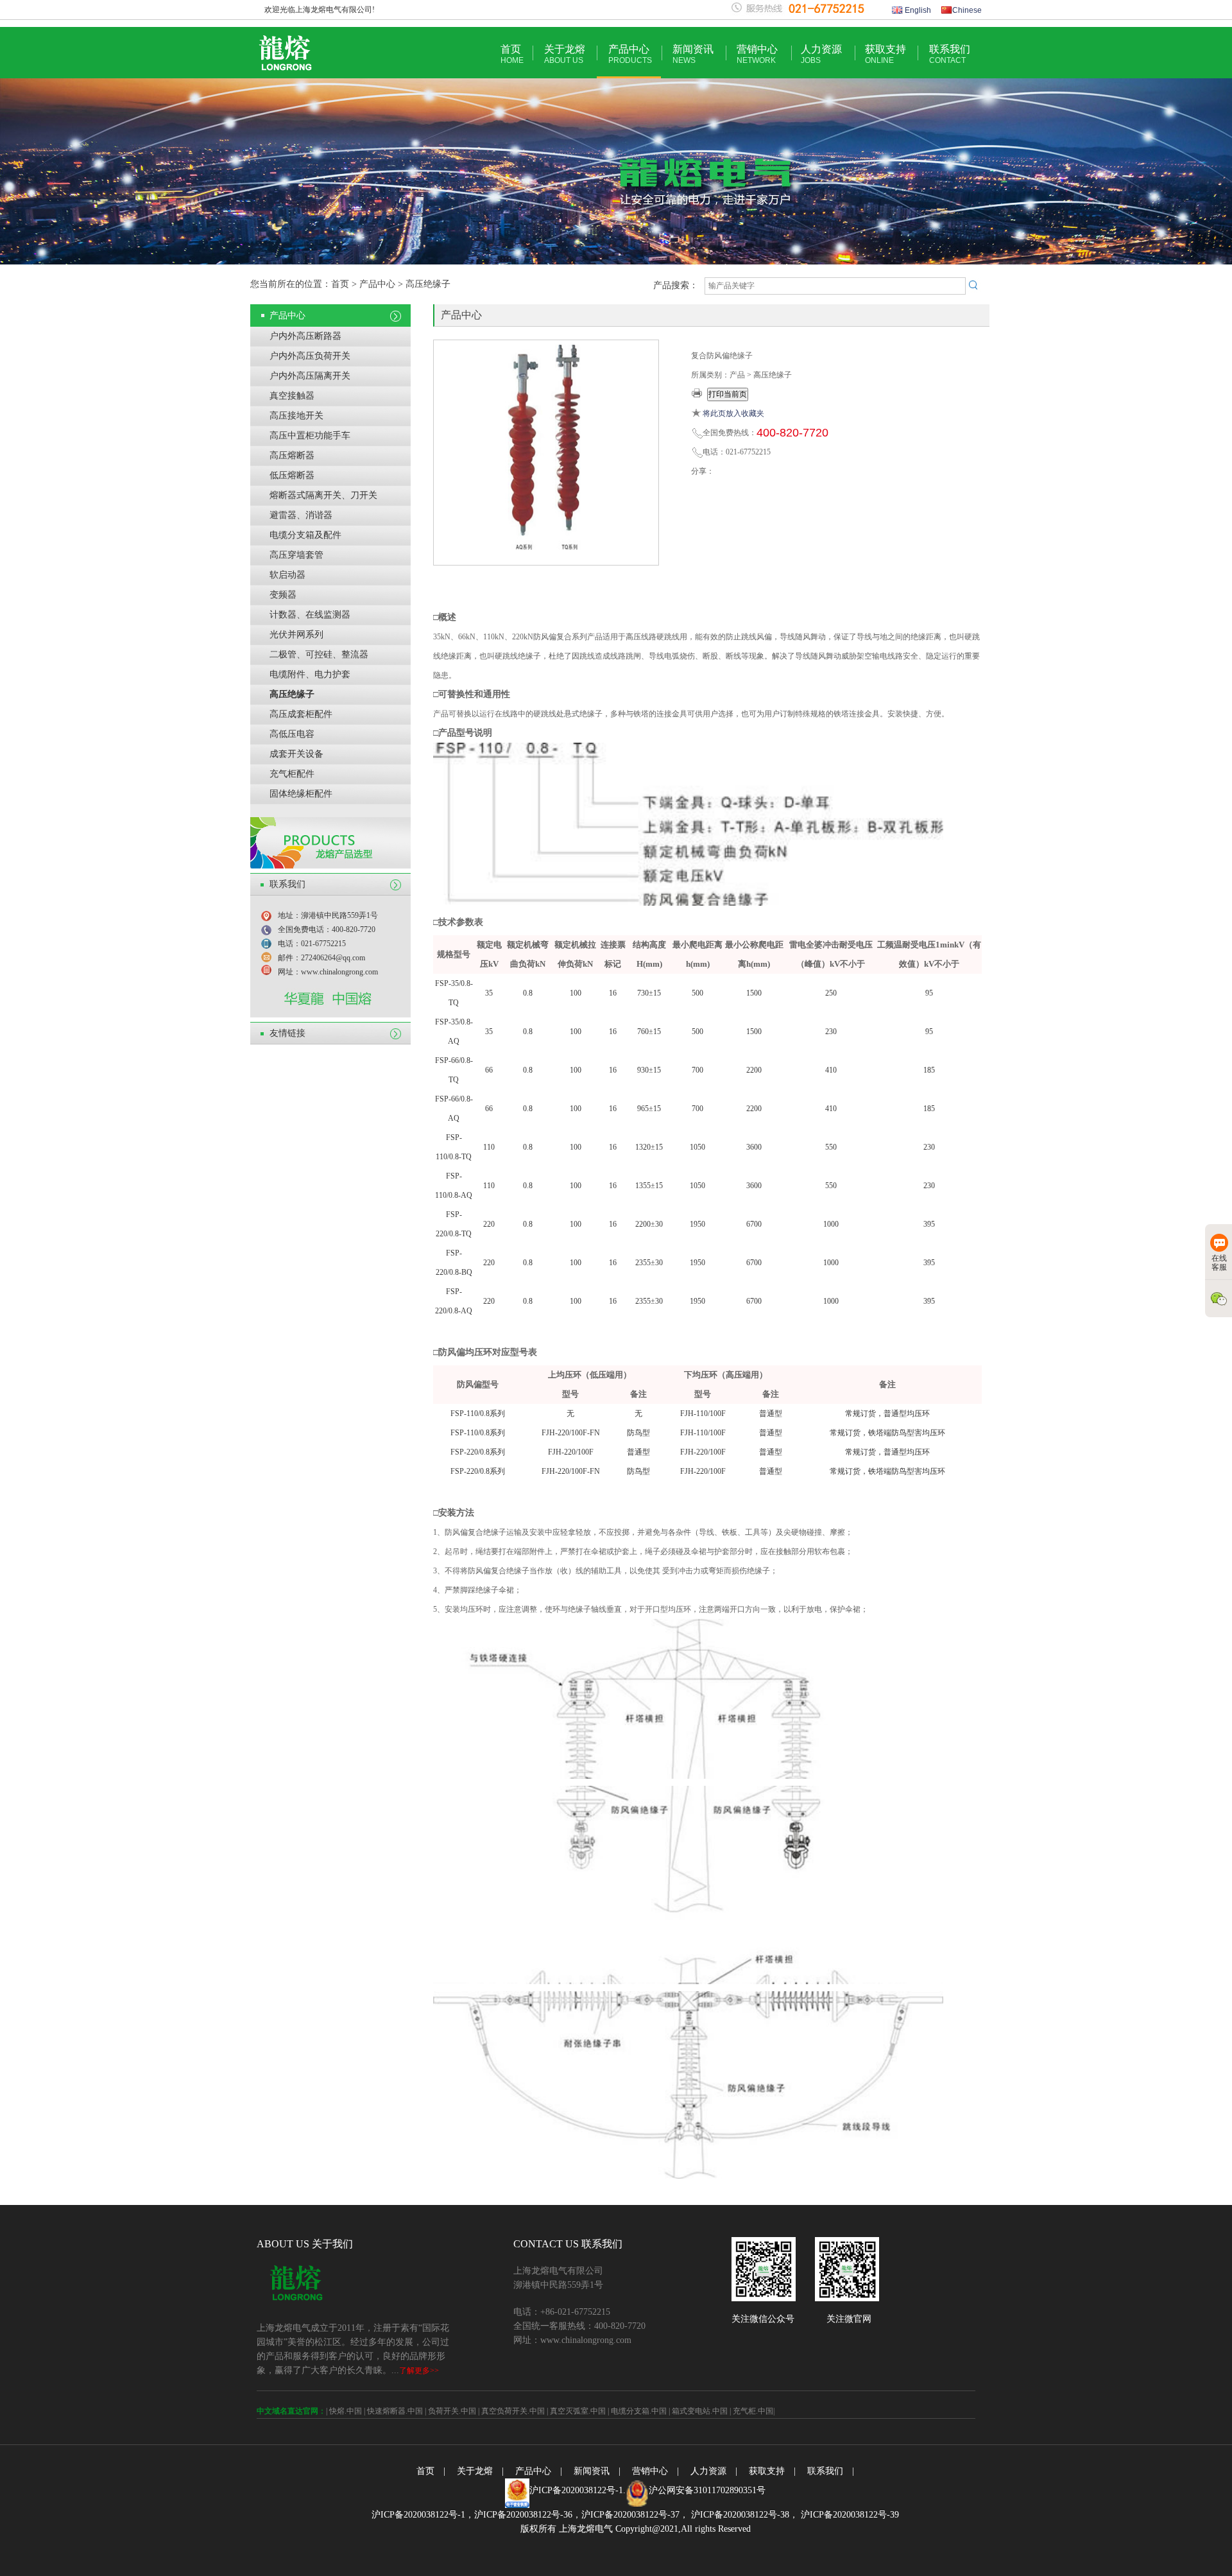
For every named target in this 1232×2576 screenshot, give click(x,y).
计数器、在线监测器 (310, 615)
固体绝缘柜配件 (301, 794)
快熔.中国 (346, 2411)
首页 (512, 54)
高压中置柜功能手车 (310, 436)
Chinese (967, 10)
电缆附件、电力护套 (310, 674)
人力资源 (821, 54)
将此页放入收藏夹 (733, 413)
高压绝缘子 (292, 694)
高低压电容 (292, 734)
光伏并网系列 (296, 635)
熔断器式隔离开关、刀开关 (323, 495)
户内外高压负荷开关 (310, 356)
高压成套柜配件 (301, 714)
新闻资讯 (693, 54)
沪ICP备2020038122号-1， (423, 2515)
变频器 (283, 595)
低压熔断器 (292, 475)
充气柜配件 (292, 774)
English (917, 10)
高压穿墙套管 (296, 555)
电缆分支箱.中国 (639, 2411)
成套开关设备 (296, 754)
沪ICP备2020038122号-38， (743, 2515)
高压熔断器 (292, 455)
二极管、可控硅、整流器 (319, 654)
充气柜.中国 (753, 2411)
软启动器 (287, 575)
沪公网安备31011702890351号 (707, 2490)
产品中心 (630, 54)
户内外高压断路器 (305, 336)
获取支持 (886, 54)
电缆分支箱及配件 (305, 535)
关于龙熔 (565, 54)
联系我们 (950, 54)
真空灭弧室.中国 (578, 2411)
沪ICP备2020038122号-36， (528, 2515)
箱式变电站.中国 (700, 2411)
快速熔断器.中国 (395, 2411)
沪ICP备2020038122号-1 (576, 2490)
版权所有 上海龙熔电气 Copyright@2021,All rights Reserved (636, 2529)
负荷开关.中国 (452, 2411)
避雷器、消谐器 (301, 515)
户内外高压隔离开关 (310, 376)
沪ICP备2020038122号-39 (849, 2515)
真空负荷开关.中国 (513, 2411)
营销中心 (757, 54)
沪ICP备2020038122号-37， (635, 2515)
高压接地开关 (296, 416)
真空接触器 (292, 396)
